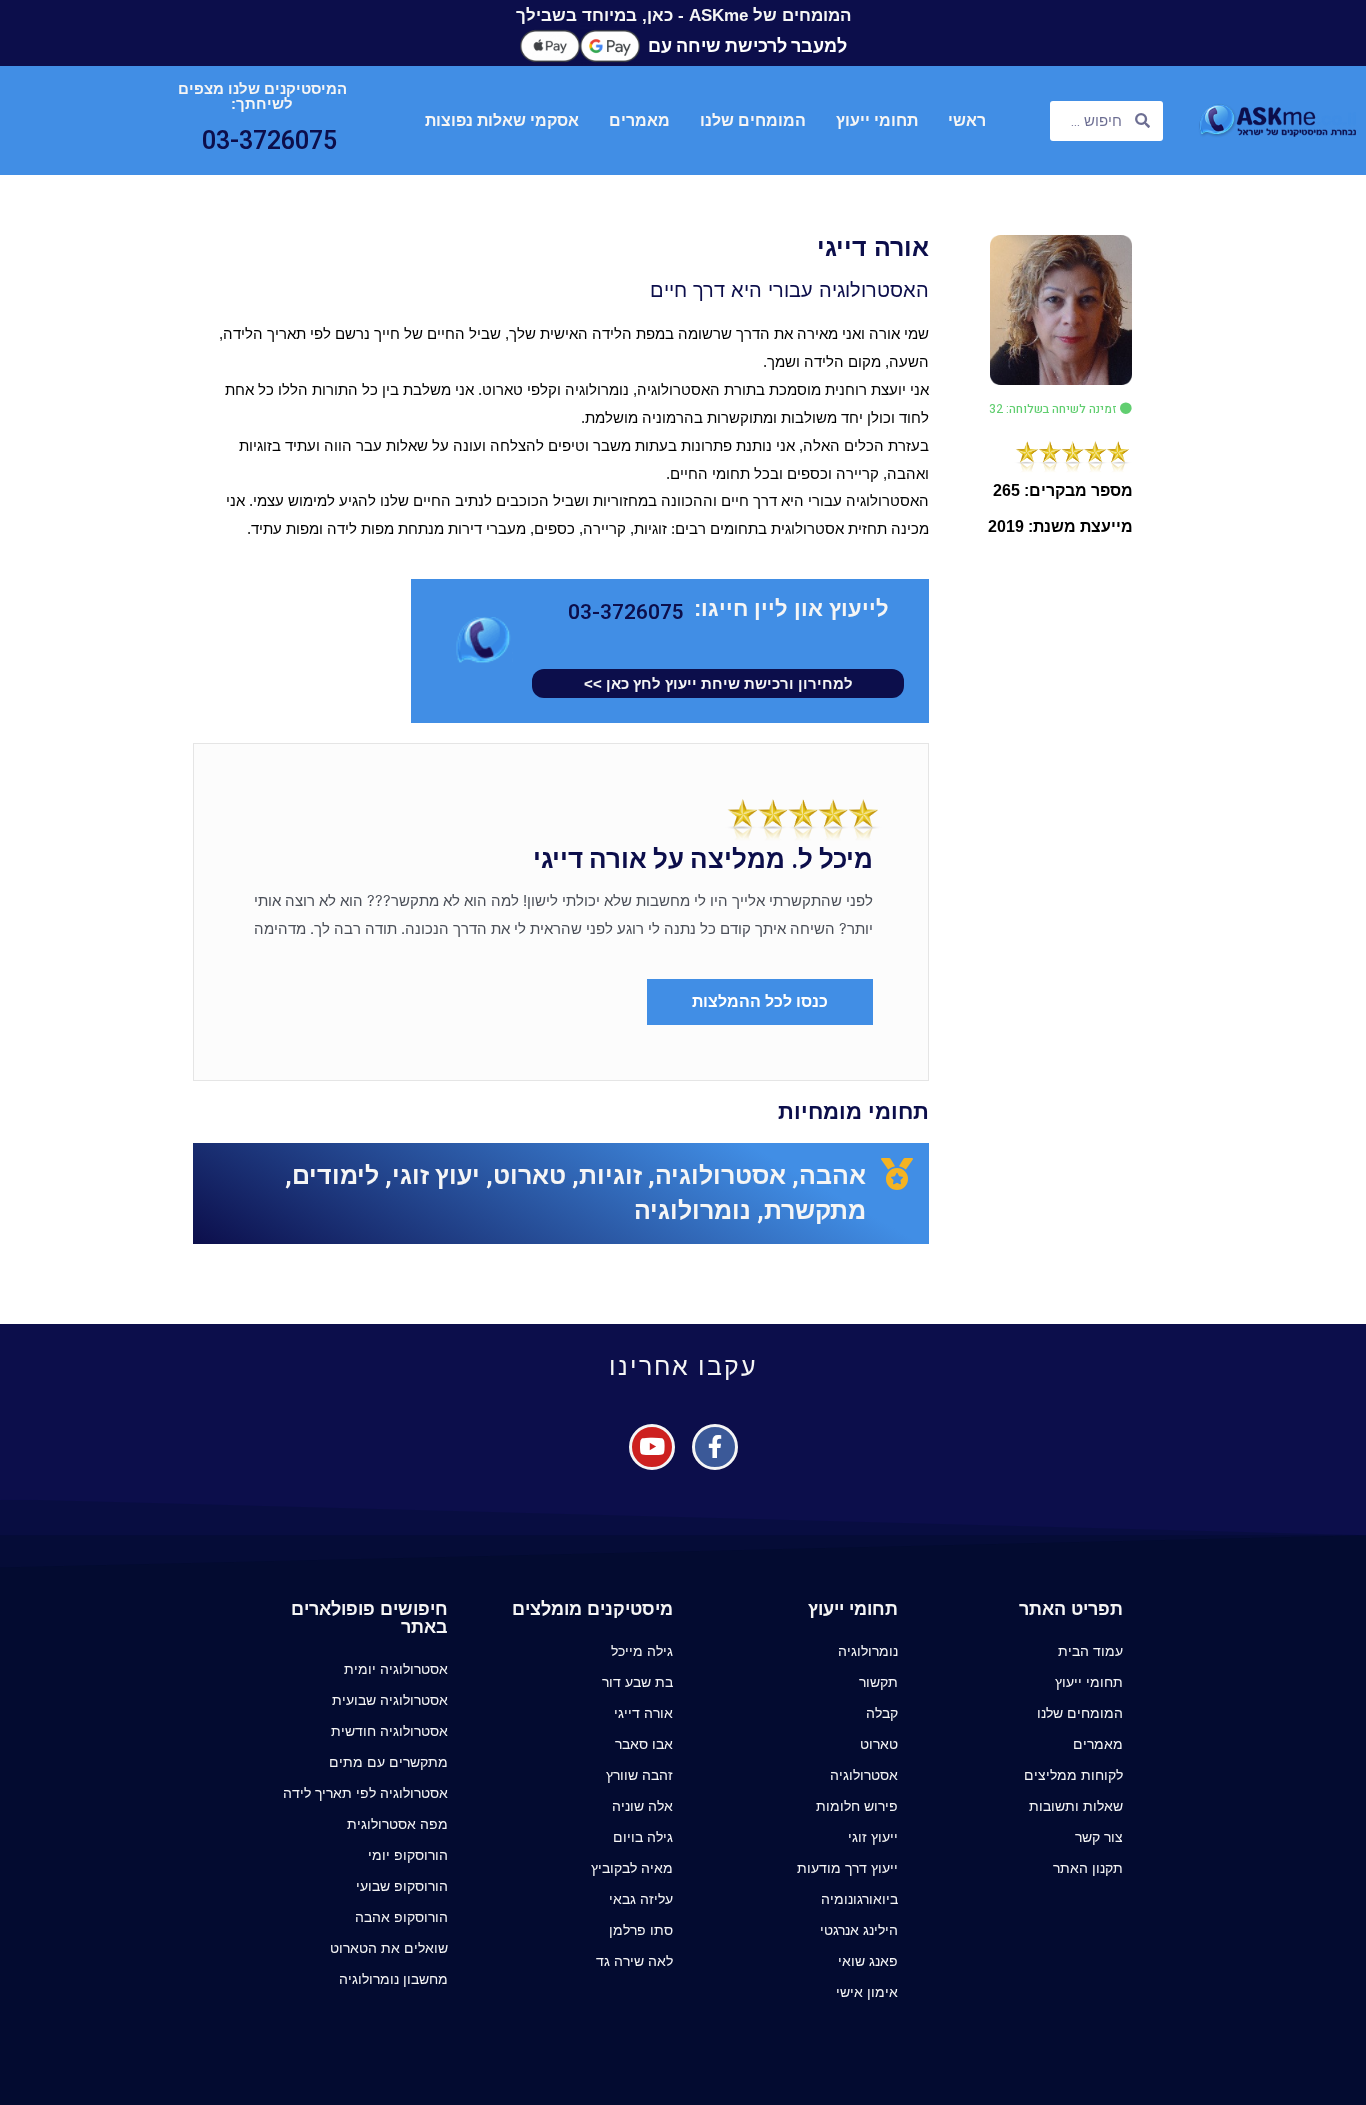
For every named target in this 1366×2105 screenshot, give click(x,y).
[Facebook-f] (715, 1447)
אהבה (832, 1175)
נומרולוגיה (692, 1210)
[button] (1060, 409)
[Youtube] (652, 1447)
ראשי (967, 120)
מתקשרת (815, 1210)
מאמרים (639, 120)
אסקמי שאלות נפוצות (502, 120)
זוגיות (610, 1175)
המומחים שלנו (753, 120)
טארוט (529, 1175)
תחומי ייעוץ (877, 120)
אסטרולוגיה (720, 1175)
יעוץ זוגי (436, 1175)
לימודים (335, 1175)
